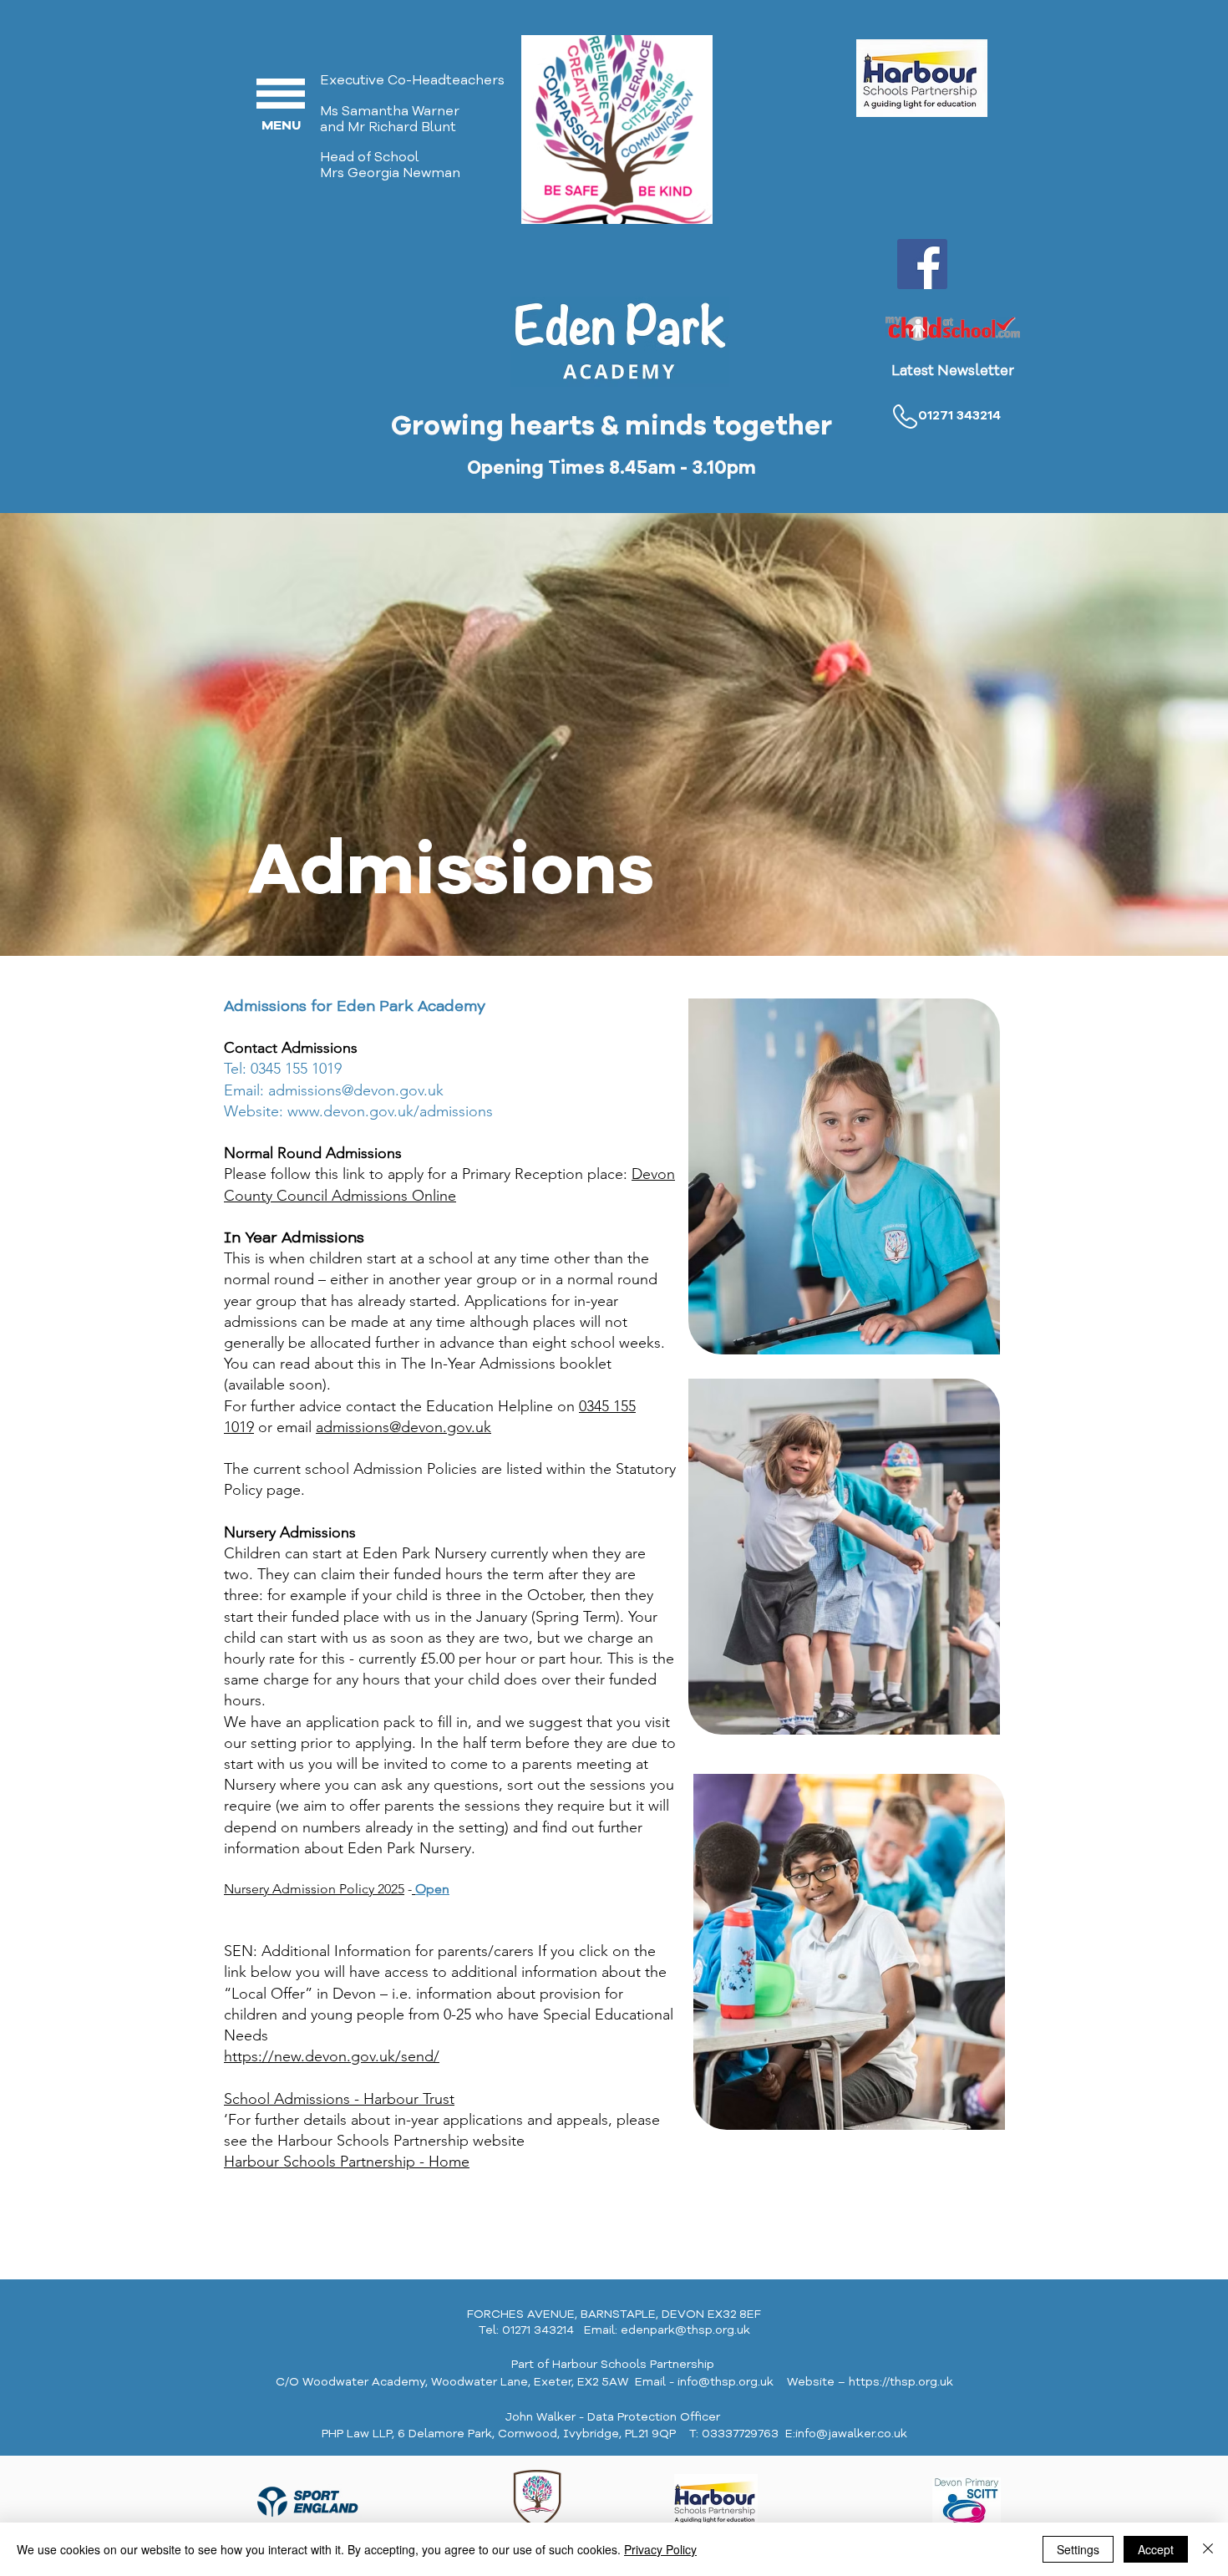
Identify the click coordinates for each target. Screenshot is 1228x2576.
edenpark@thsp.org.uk (685, 2330)
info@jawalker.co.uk (851, 2434)
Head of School (370, 157)
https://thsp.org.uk (901, 2382)
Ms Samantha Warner (390, 111)
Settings (1078, 2549)
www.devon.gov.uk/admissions (390, 1111)
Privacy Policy (660, 2549)
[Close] (1208, 2549)
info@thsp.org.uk (726, 2382)
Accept (1156, 2549)
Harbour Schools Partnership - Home (347, 2162)
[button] (281, 94)
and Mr (344, 127)
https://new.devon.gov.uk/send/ (332, 2056)
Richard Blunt (412, 127)
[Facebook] (922, 264)
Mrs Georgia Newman (393, 173)
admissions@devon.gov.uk (356, 1090)
